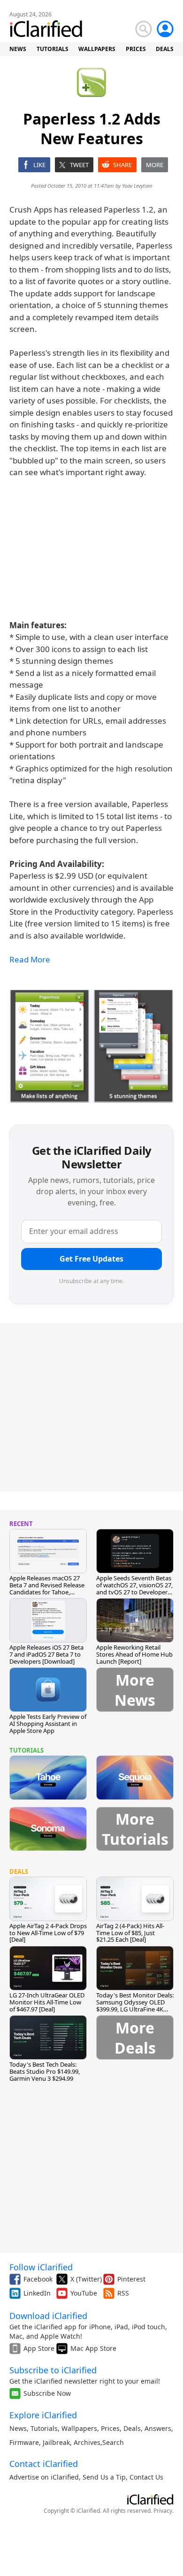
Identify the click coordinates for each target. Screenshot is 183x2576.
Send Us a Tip (104, 2477)
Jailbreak (56, 2442)
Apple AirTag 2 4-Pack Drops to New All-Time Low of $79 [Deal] (48, 1933)
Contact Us (146, 2477)
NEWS (18, 49)
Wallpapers (79, 2428)
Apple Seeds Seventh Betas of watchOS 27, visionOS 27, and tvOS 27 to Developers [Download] (134, 1589)
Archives (87, 2442)
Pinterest (131, 2279)
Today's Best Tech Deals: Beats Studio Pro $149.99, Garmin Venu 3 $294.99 (45, 2071)
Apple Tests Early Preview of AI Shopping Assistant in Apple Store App (48, 1724)
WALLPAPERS (97, 49)
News (18, 2428)
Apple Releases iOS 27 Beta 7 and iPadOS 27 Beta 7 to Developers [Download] (46, 1654)
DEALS (165, 49)
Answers (158, 2428)
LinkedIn (37, 2293)
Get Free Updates (91, 1259)
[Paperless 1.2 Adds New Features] (91, 1046)
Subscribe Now (47, 2393)
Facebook (38, 2279)
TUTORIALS (53, 49)
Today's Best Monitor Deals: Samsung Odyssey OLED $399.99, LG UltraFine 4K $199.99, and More (135, 2006)
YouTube (84, 2293)
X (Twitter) (86, 2279)
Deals (132, 2428)
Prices (110, 2428)
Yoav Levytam (137, 186)
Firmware (24, 2442)
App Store (39, 2348)
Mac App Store (93, 2348)
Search (113, 2442)
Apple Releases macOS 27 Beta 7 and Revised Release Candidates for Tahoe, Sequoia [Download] (47, 1589)
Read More (30, 959)
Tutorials (44, 2428)
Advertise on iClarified (44, 2477)
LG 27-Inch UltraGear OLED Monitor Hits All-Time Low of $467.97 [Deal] (47, 2002)
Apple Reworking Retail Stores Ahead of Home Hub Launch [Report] (134, 1654)
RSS (123, 2293)
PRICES (136, 49)
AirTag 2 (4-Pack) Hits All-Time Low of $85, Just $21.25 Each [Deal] (130, 1933)
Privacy (163, 2511)
